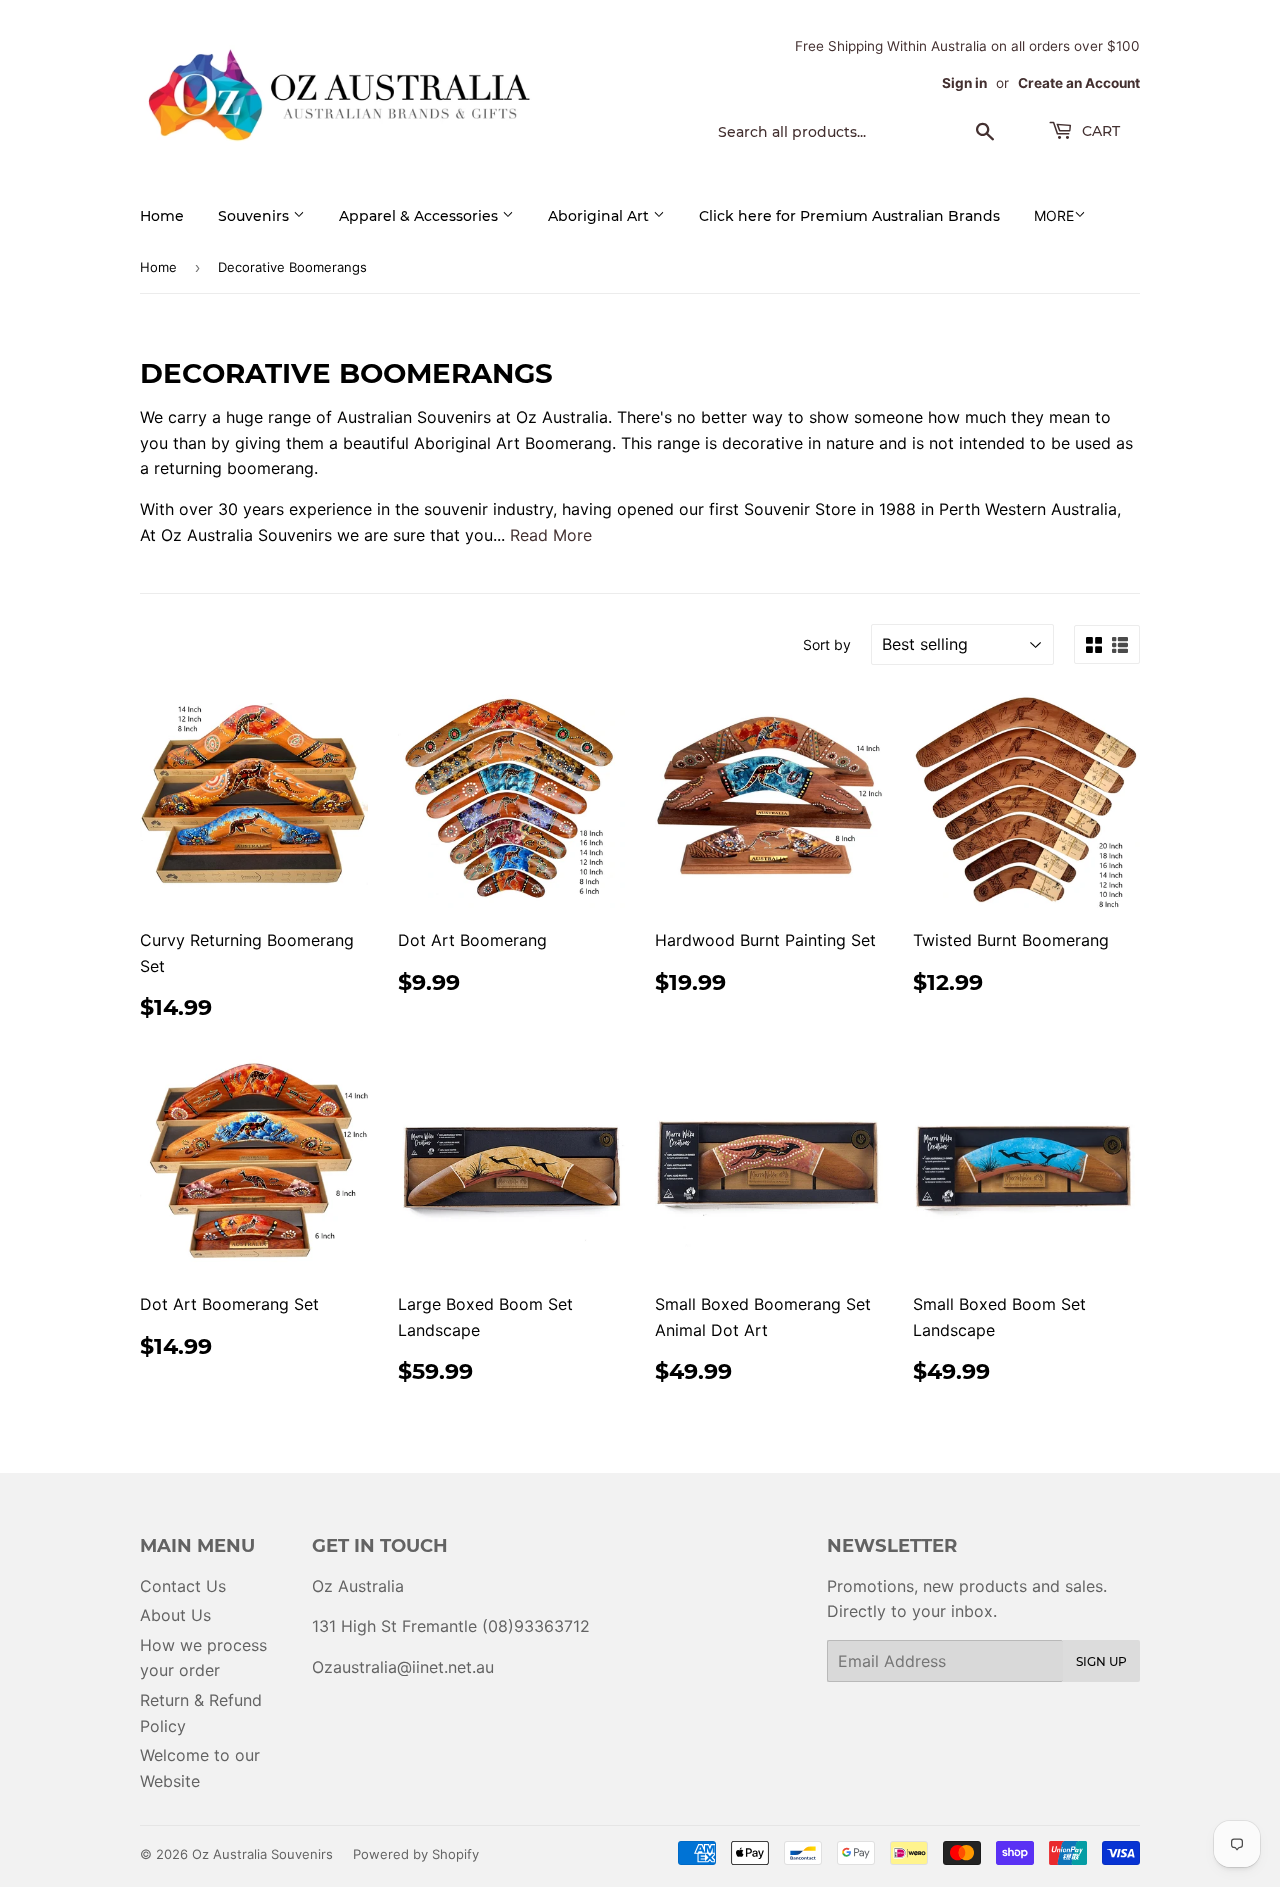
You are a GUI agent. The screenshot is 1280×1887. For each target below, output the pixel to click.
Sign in (964, 83)
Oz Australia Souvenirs (262, 1854)
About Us (175, 1615)
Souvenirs (255, 216)
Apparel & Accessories (420, 216)
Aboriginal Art (600, 216)
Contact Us (183, 1586)
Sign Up (1101, 1661)
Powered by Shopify (416, 1854)
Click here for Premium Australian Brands (849, 216)
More (1054, 215)
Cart (1099, 131)
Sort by (827, 644)
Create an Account (1079, 83)
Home (162, 216)
